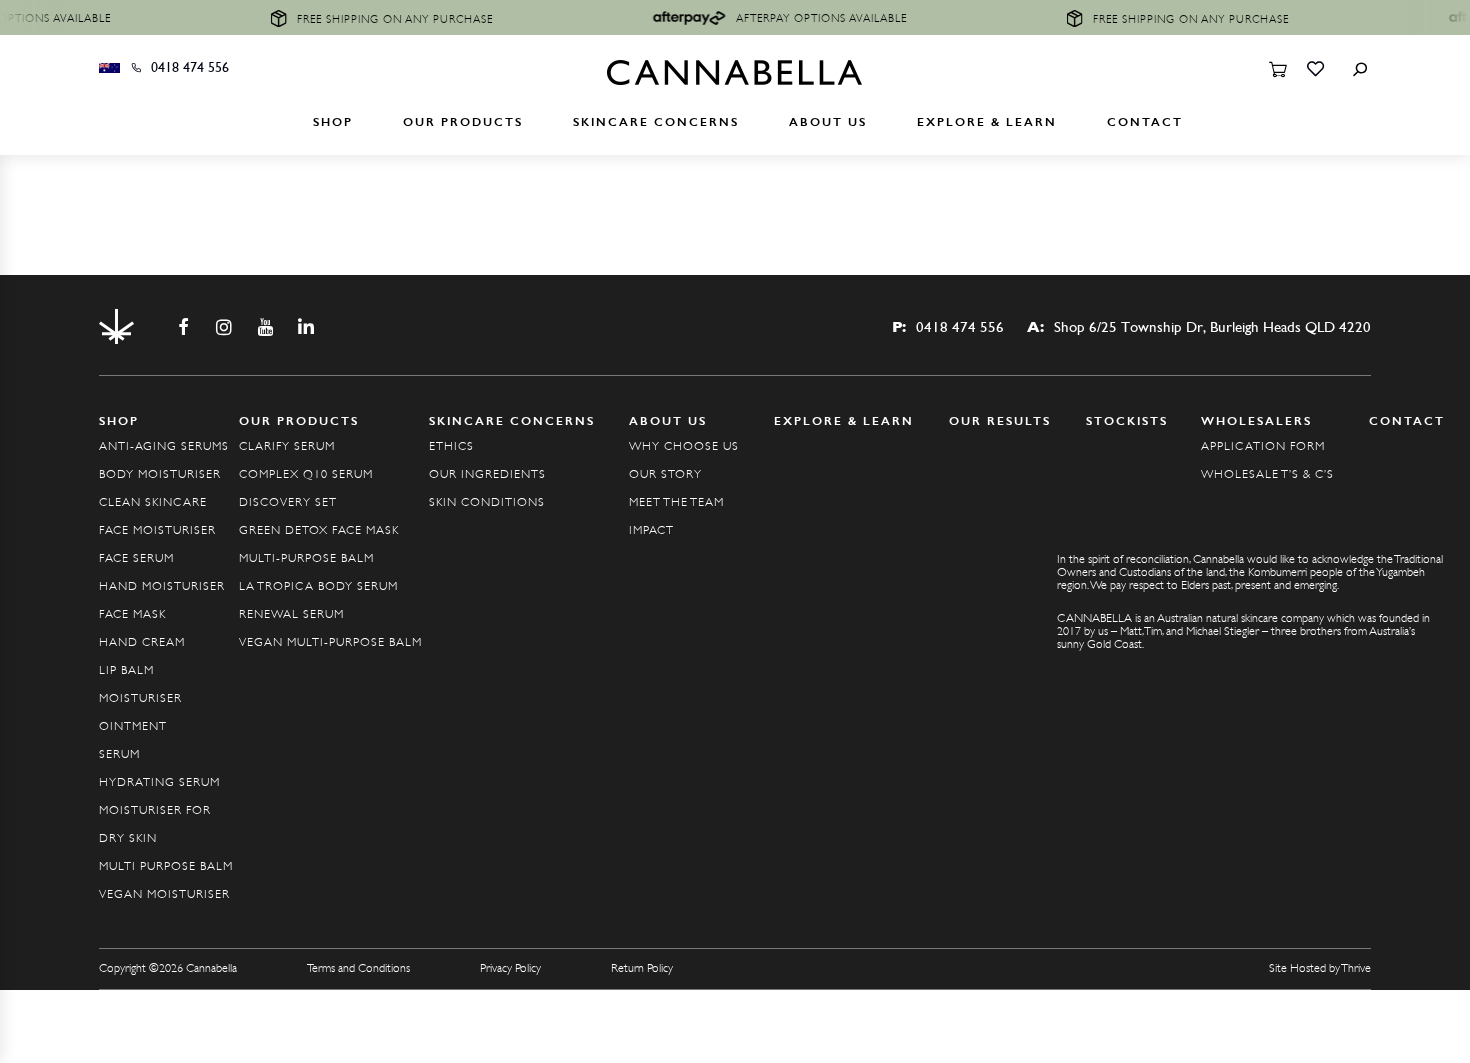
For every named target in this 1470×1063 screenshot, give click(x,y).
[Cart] (1277, 70)
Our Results (1000, 421)
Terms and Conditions (358, 968)
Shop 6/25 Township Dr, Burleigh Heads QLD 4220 (1199, 327)
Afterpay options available (808, 18)
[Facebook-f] (183, 327)
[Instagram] (224, 327)
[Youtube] (265, 327)
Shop (333, 122)
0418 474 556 (190, 68)
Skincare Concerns (656, 122)
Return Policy (642, 968)
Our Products (463, 122)
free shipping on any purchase (382, 19)
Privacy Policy (510, 968)
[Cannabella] (734, 79)
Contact (1145, 122)
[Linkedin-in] (306, 327)
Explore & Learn (987, 122)
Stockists (1127, 421)
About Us (828, 122)
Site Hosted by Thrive (1320, 968)
